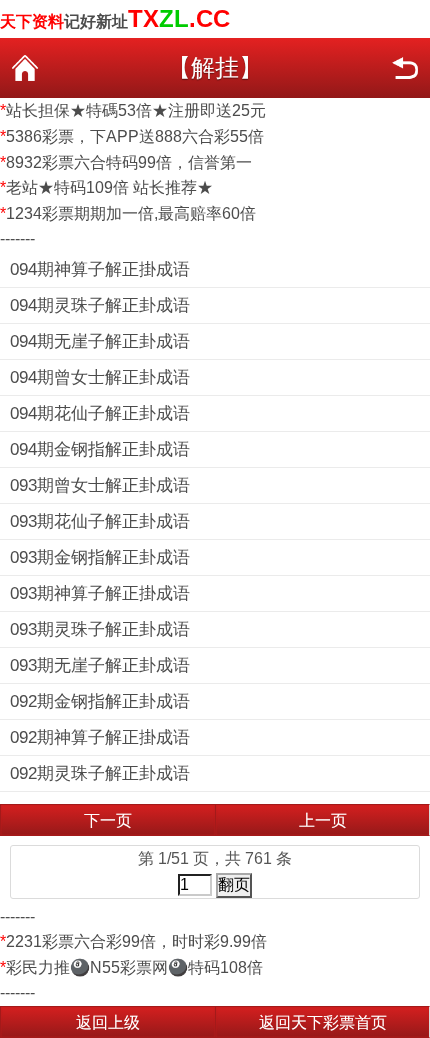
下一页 (108, 820)
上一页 (323, 820)
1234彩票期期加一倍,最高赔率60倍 (131, 213)
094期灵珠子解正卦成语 (100, 305)
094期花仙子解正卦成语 (100, 413)
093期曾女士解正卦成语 (100, 485)
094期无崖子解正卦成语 (100, 341)
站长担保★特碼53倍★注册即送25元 (136, 110)
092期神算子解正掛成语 (100, 737)
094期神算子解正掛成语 (100, 269)
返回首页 (25, 68)
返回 (405, 68)
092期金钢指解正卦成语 (100, 701)
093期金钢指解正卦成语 (100, 557)
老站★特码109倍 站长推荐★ (109, 187)
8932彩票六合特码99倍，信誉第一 (129, 162)
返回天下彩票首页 (323, 1022)
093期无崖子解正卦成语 (100, 665)
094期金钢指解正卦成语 (100, 449)
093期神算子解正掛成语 (100, 593)
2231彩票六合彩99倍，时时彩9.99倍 (136, 941)
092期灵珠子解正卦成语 (100, 773)
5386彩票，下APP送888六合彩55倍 (135, 136)
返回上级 (108, 1022)
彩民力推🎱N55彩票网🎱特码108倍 (134, 967)
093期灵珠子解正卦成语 (100, 629)
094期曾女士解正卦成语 (100, 377)
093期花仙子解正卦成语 (100, 521)
